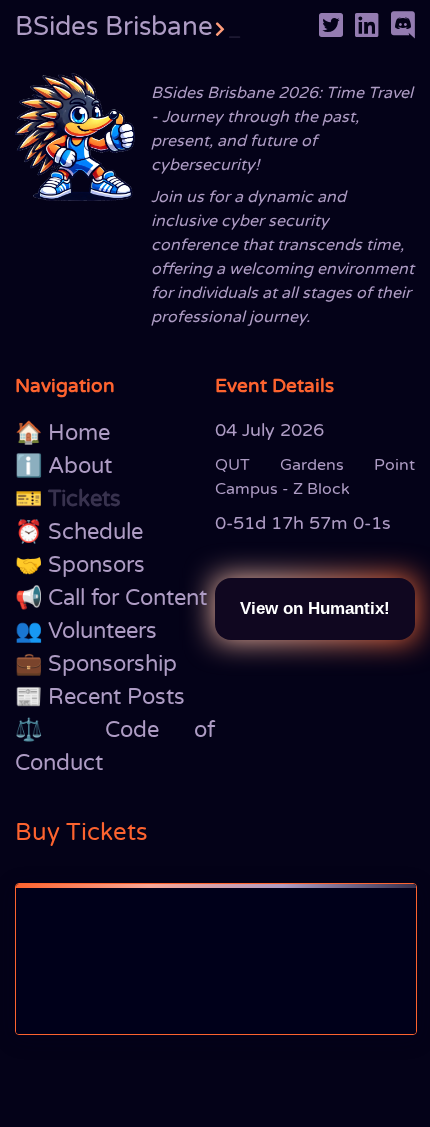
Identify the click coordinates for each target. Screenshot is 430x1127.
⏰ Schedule (79, 532)
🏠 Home (62, 433)
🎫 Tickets (68, 499)
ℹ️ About (63, 466)
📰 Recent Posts (100, 697)
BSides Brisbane (128, 26)
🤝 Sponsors (80, 565)
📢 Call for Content (111, 598)
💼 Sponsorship (96, 664)
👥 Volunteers (86, 631)
